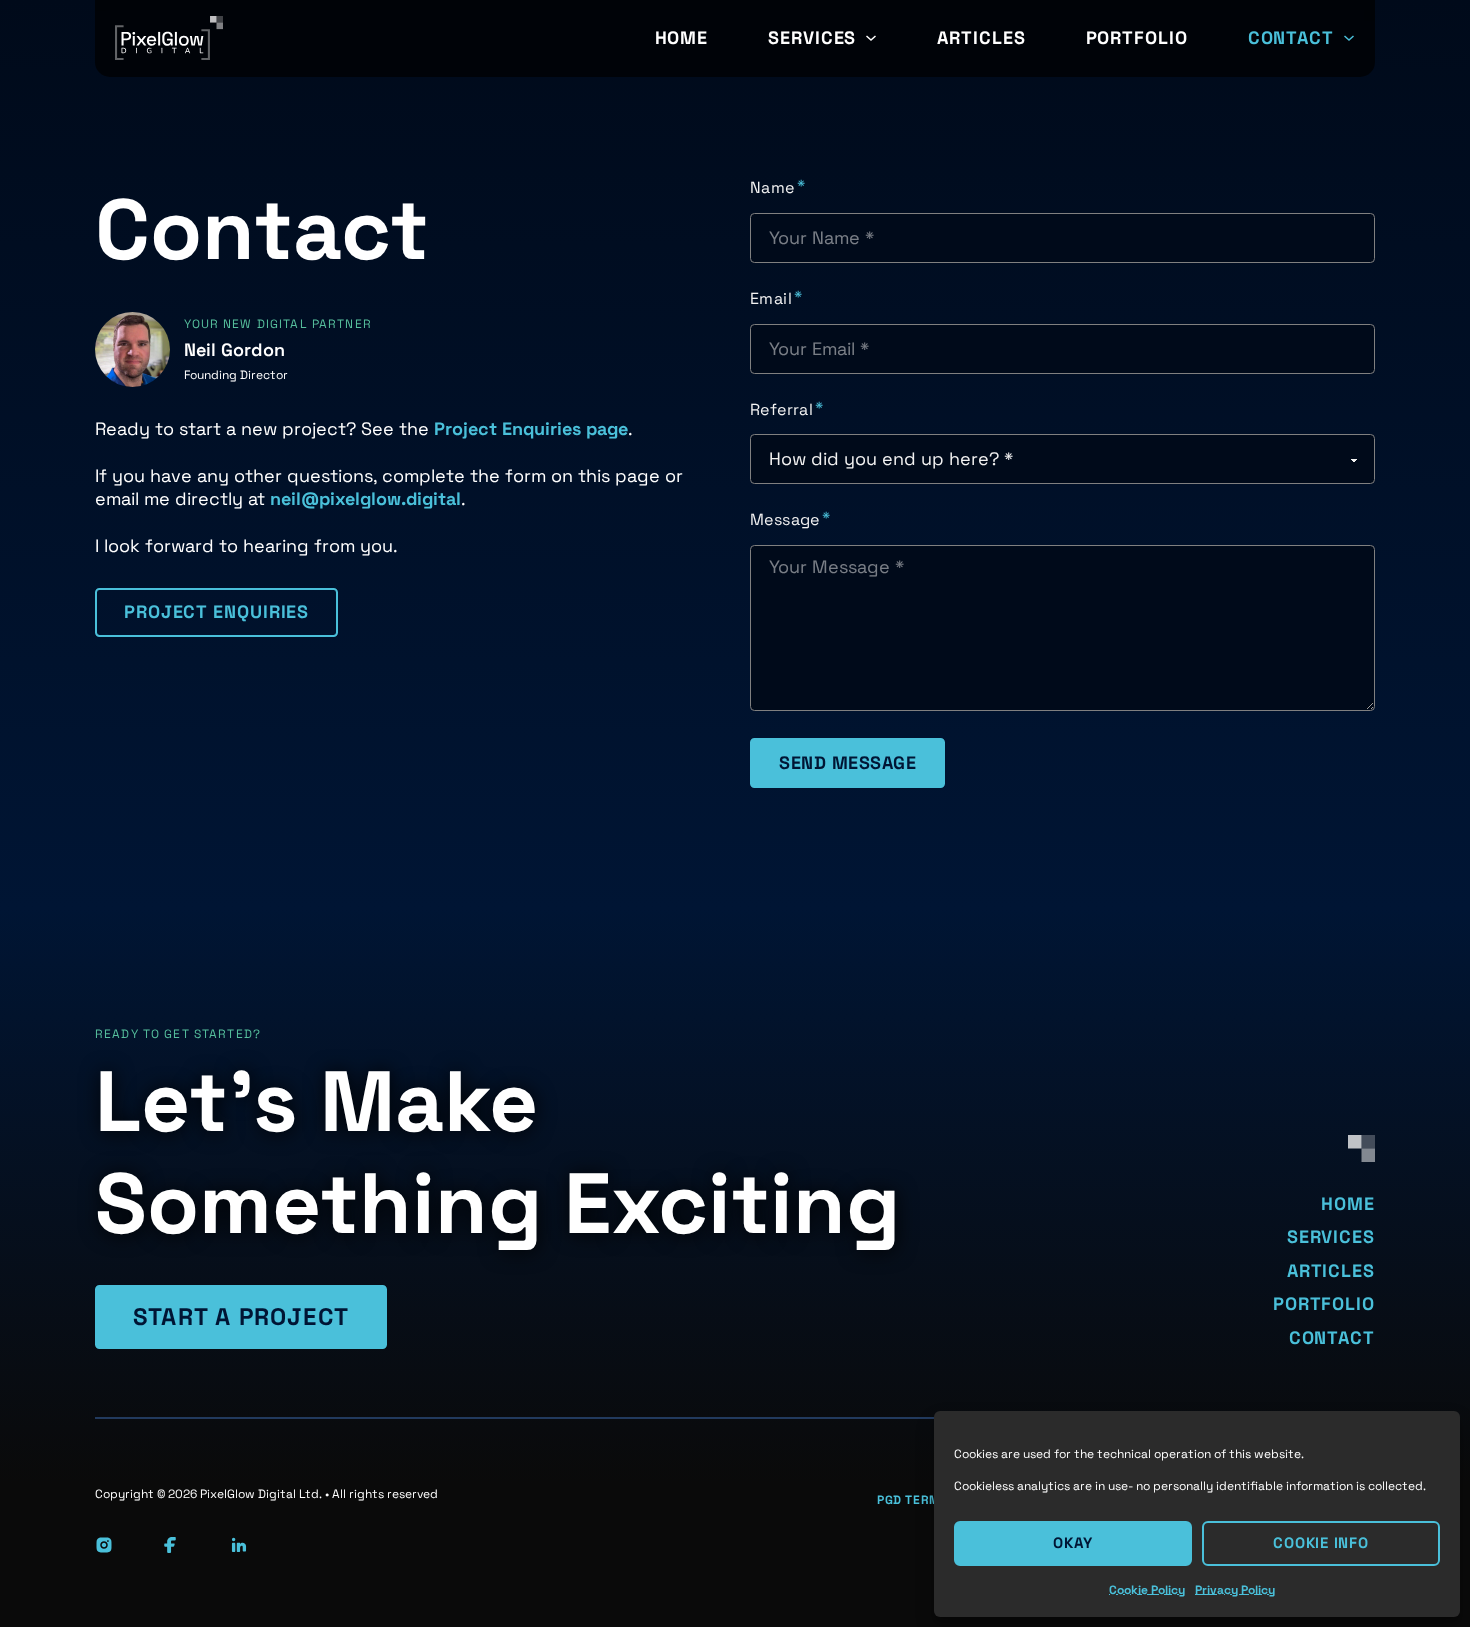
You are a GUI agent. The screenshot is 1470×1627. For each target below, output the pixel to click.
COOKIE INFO (1320, 1542)
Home (682, 37)
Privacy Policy (1235, 1590)
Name (772, 188)
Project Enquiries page (531, 428)
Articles (981, 37)
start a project (241, 1316)
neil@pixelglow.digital (365, 498)
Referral (781, 410)
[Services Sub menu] (871, 38)
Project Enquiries (216, 611)
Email (771, 299)
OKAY (1073, 1542)
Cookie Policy (1147, 1590)
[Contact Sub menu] (1349, 38)
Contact (1291, 37)
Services (812, 37)
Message (785, 520)
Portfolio (1137, 37)
